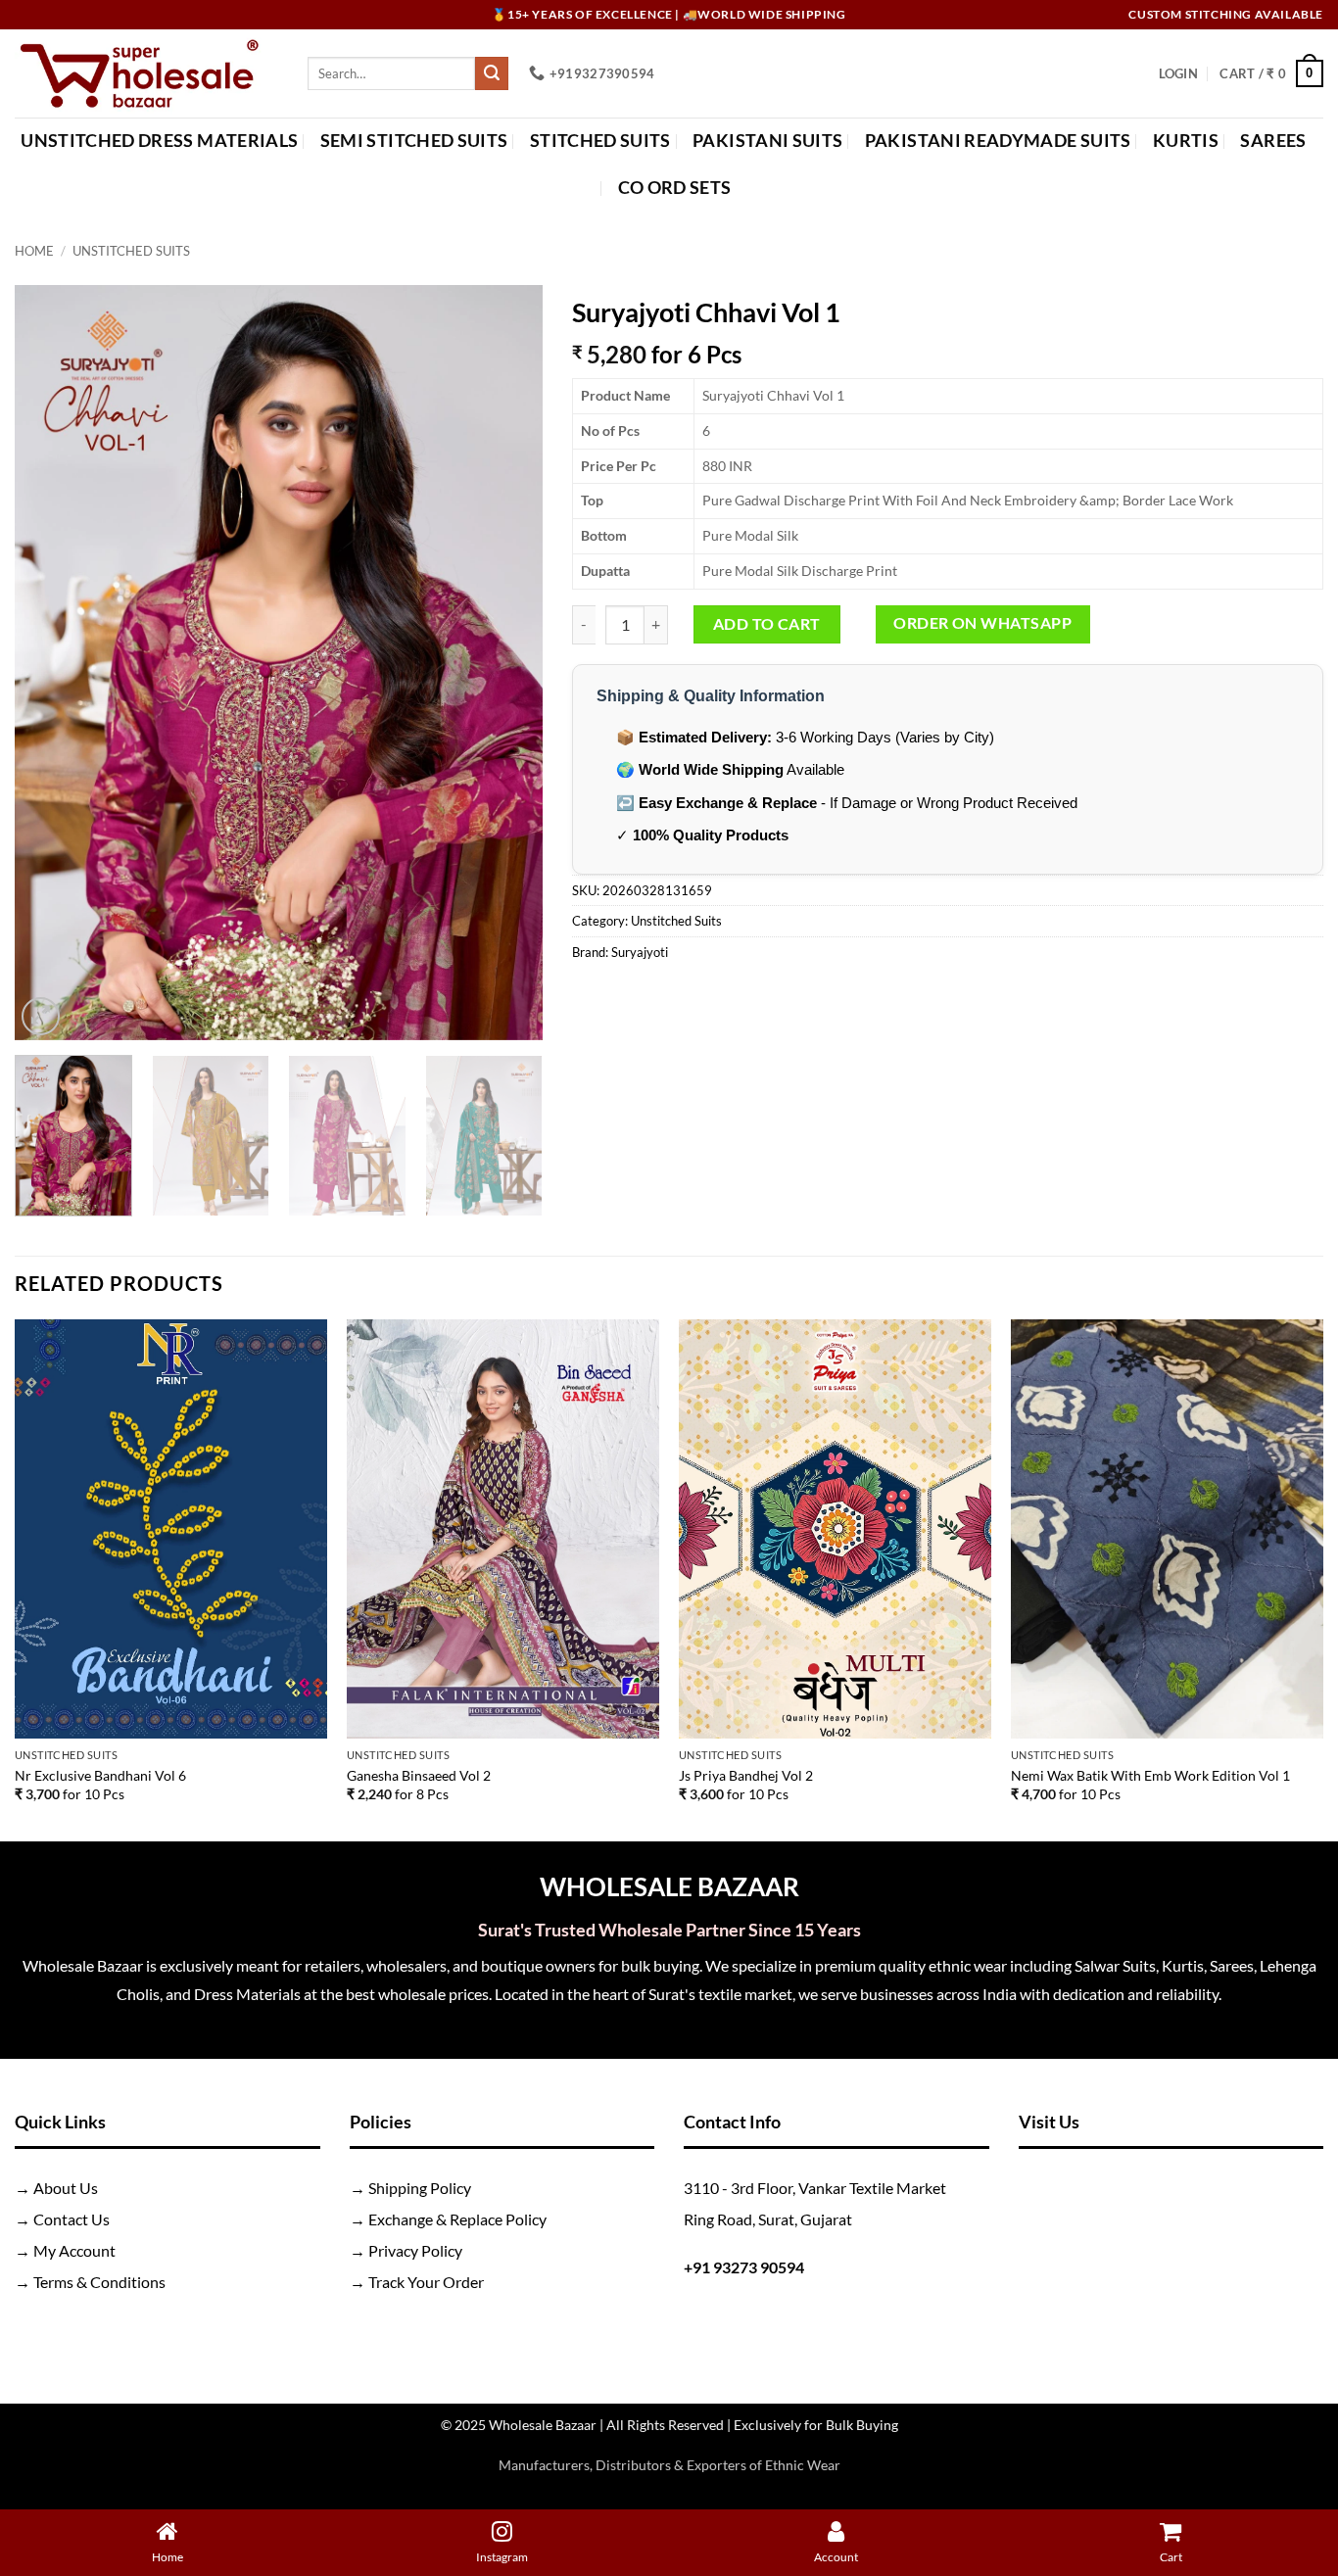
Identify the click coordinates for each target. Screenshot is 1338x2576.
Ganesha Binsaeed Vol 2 (419, 1775)
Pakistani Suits (767, 141)
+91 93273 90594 (744, 2267)
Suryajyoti (640, 952)
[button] (1178, 73)
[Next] (507, 662)
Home (34, 251)
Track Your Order (426, 2282)
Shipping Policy (420, 2188)
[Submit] (492, 73)
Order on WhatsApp (982, 623)
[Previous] (50, 662)
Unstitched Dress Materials (159, 141)
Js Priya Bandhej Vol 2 (746, 1775)
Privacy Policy (415, 2250)
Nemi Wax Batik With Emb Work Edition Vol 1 (1150, 1775)
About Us (66, 2188)
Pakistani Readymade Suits (998, 141)
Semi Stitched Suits (414, 141)
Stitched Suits (600, 141)
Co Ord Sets (675, 188)
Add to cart (767, 624)
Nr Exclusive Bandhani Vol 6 (100, 1775)
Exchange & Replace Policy (457, 2219)
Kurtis (1186, 141)
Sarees (1273, 141)
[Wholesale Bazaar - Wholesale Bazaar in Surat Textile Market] (146, 73)
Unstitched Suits (131, 251)
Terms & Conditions (99, 2282)
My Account (74, 2250)
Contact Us (72, 2219)
